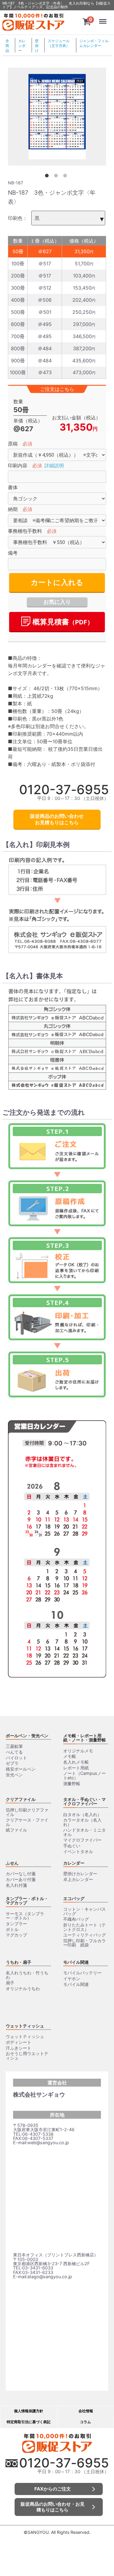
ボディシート (19, 2042)
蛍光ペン (14, 1775)
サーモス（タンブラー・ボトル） (25, 1916)
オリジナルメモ (78, 1751)
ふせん (12, 1863)
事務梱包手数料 (25, 531)
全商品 (7, 46)
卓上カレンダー (78, 1879)
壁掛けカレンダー (80, 1874)
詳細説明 (54, 466)
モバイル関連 (76, 1962)
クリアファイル (21, 1799)
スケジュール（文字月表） (59, 43)
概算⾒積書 (62, 622)
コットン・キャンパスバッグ (85, 1911)
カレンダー (22, 46)
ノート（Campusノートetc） (85, 1775)
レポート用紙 (76, 1768)
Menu (104, 17)
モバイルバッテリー (82, 1973)
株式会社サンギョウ (39, 2094)
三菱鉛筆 (14, 1746)
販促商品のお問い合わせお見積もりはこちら (57, 819)
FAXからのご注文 (53, 2489)
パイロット (16, 1758)
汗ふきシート (19, 2048)
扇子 (10, 1983)
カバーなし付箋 (21, 1874)
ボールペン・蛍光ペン (27, 1736)
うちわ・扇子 (19, 1962)
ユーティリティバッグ (85, 1935)
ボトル (12, 1929)
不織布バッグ (76, 1919)
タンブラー (16, 1924)
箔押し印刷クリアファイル (27, 1812)
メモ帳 (70, 1756)
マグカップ (16, 1935)
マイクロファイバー (82, 1840)
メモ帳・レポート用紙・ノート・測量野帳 (85, 1738)
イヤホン (72, 1978)
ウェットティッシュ (25, 2026)
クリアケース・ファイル (27, 1822)
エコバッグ (74, 1898)
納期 (13, 509)
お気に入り (57, 602)
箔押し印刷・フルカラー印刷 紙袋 (85, 1943)
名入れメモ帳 (76, 1762)
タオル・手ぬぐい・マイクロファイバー (85, 1801)
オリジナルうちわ (23, 1988)
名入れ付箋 (16, 1885)
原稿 (13, 444)
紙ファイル (16, 1830)
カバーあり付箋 (21, 1879)
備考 (13, 553)
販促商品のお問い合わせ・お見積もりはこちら (53, 2507)
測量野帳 (72, 1783)
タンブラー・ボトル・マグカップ (27, 1901)
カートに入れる (57, 582)
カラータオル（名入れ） (82, 1822)
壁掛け (37, 46)
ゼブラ (12, 1763)
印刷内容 (18, 466)
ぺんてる (14, 1752)
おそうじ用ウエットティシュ (27, 2056)
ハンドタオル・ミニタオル (85, 1832)
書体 (13, 487)
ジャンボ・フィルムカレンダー (94, 43)
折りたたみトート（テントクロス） (85, 1927)
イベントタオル (78, 1851)
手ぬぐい (72, 1846)
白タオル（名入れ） (82, 1814)
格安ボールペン (21, 1769)
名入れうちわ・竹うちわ (27, 1975)
